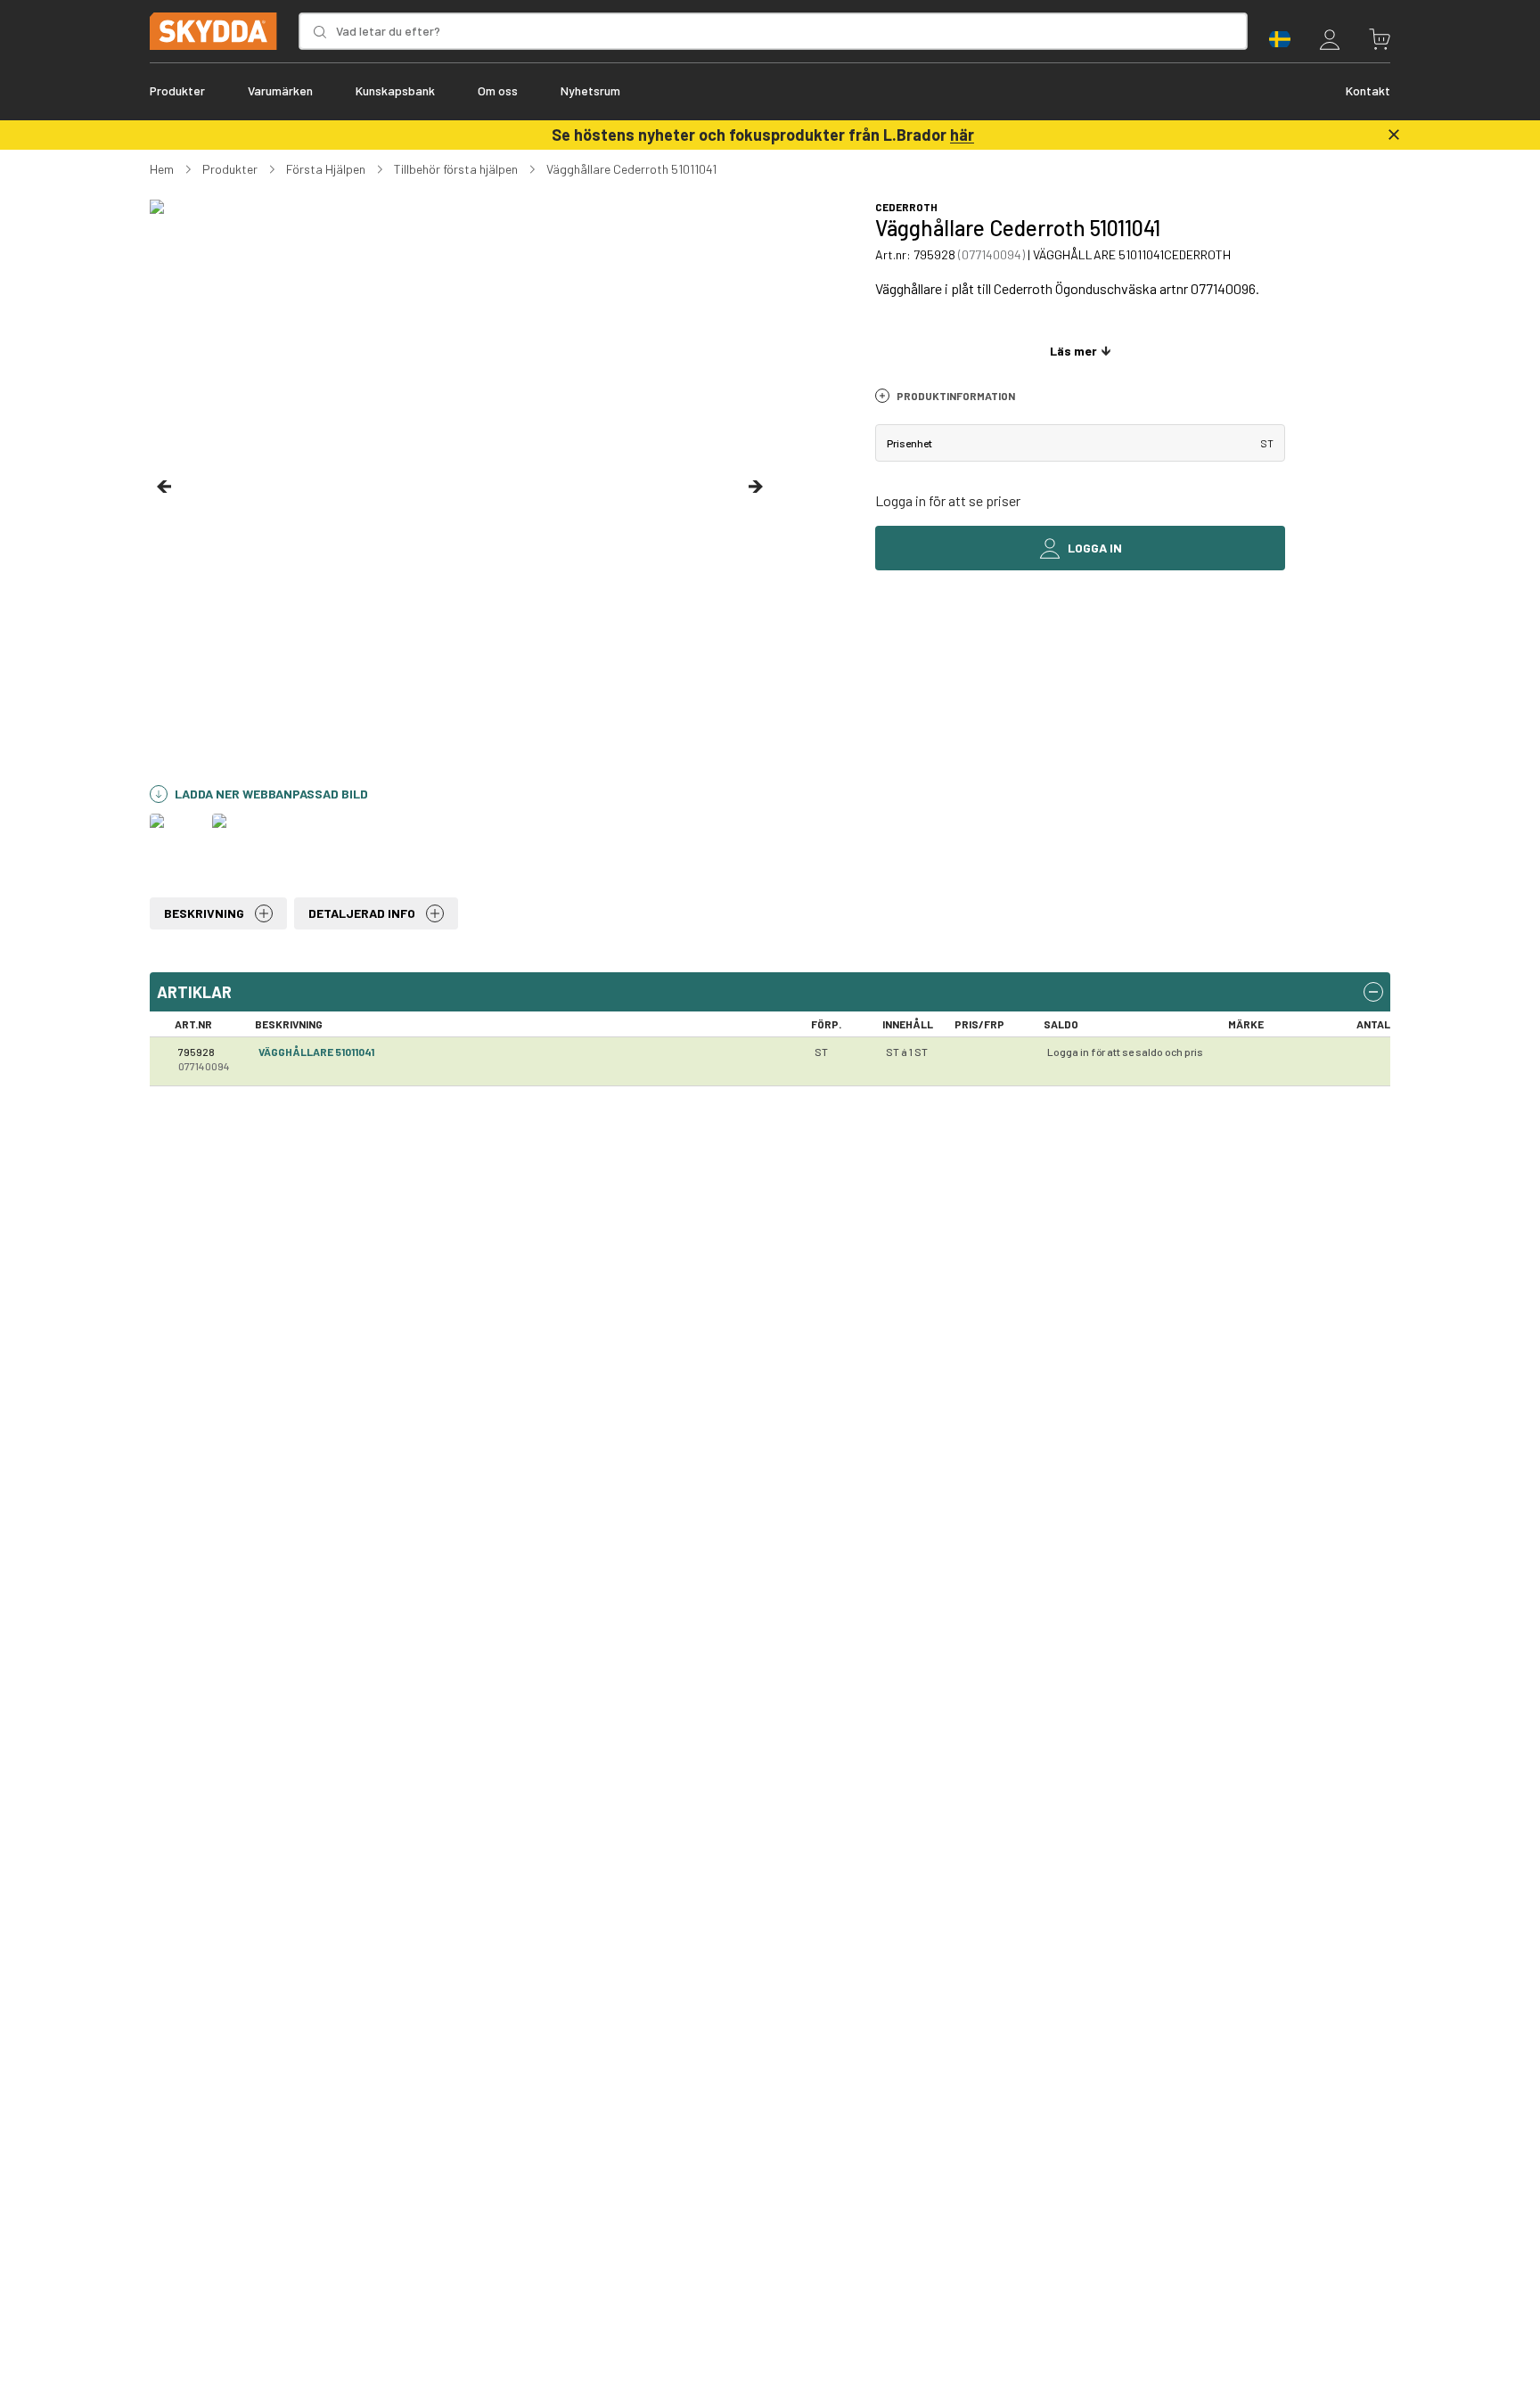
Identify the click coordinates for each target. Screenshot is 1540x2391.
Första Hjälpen (326, 169)
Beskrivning (204, 913)
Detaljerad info (362, 913)
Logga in (1095, 548)
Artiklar (194, 992)
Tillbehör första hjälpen (456, 169)
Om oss (498, 90)
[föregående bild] (164, 487)
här (962, 135)
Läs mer (1073, 351)
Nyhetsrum (590, 90)
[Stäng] (1394, 135)
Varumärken (280, 90)
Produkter (177, 90)
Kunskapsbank (395, 90)
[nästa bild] (756, 487)
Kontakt (1368, 90)
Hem (162, 169)
